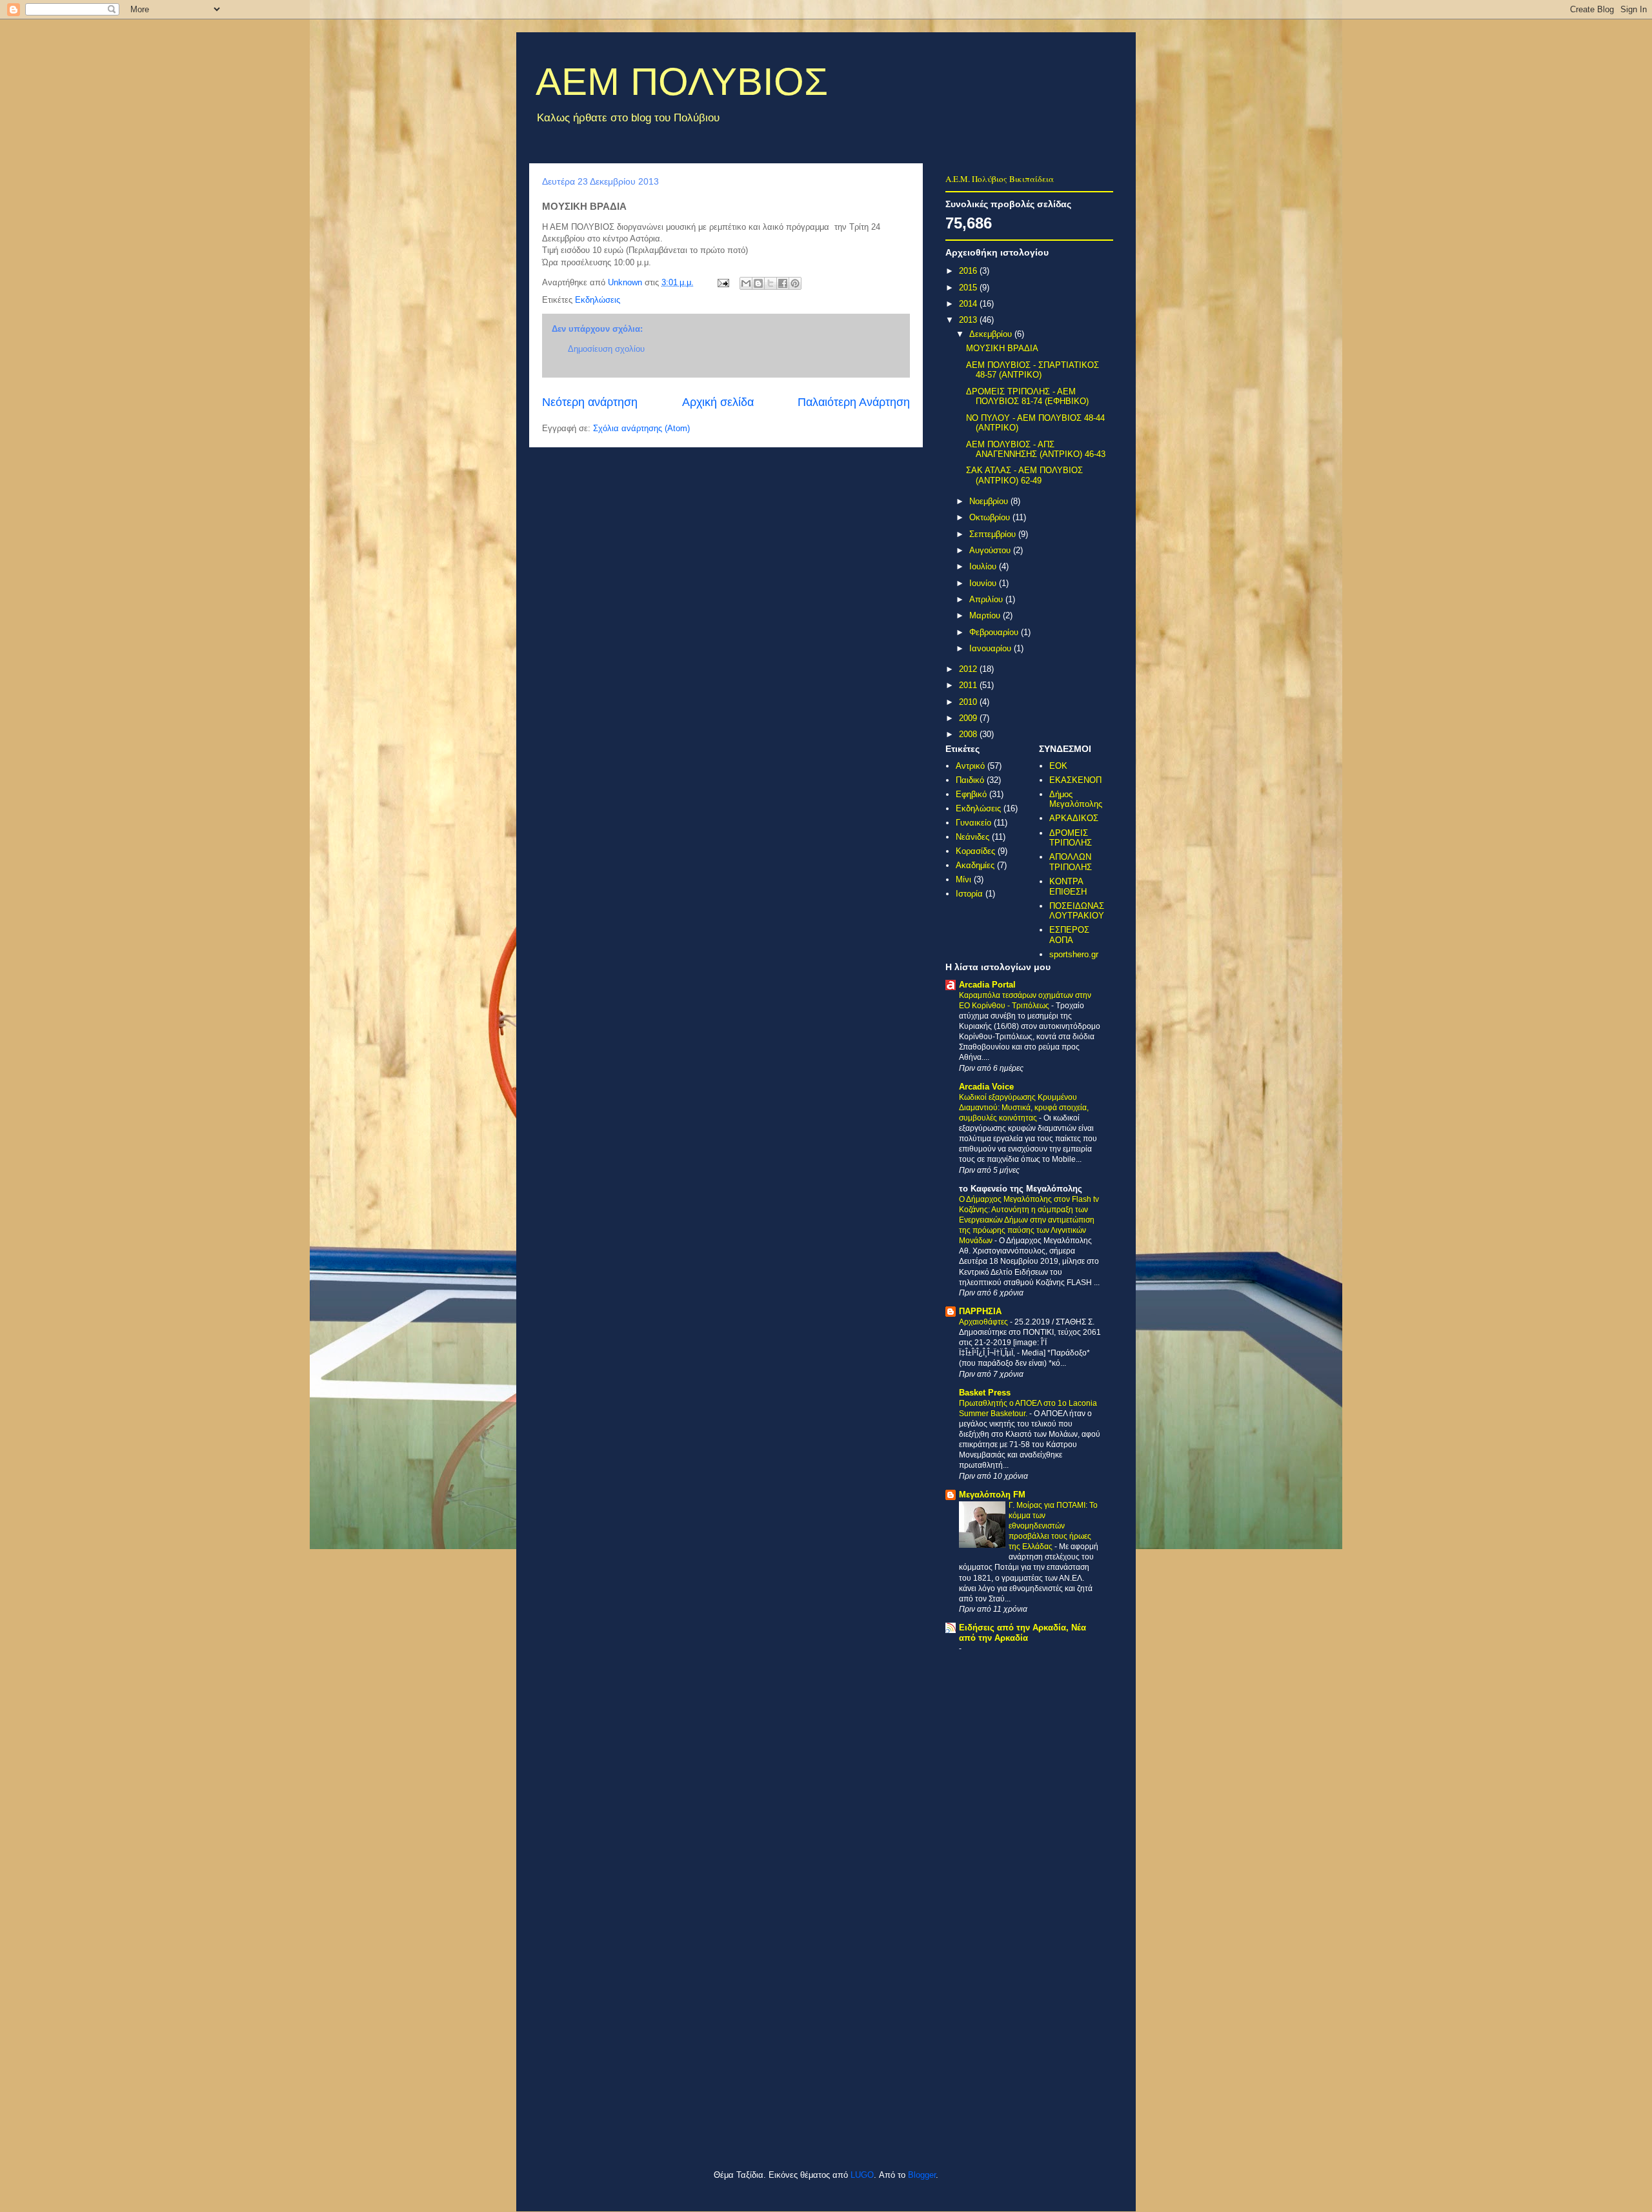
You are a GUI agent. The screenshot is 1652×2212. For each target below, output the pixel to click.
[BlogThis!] (758, 283)
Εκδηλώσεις (598, 300)
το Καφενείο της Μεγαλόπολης (1021, 1189)
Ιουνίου (984, 583)
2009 (969, 718)
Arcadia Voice (986, 1087)
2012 (969, 669)
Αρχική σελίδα (718, 402)
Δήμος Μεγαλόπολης (1076, 799)
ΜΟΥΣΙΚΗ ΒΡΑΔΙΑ (1002, 348)
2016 (969, 271)
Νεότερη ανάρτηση (590, 402)
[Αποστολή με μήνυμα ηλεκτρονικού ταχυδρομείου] (746, 283)
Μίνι (963, 879)
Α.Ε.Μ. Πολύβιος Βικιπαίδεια (1000, 179)
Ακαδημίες (975, 865)
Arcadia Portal (987, 985)
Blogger (922, 2175)
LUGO (862, 2175)
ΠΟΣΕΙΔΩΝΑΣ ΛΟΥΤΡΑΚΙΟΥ (1077, 911)
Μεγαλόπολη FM (992, 1495)
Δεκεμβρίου (992, 334)
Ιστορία (969, 894)
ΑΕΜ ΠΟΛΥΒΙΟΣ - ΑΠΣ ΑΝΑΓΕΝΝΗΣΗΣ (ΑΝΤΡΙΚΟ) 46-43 (1036, 450)
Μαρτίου (986, 615)
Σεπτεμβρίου (994, 534)
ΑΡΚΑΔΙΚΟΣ (1074, 818)
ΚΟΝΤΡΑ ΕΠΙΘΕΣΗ (1068, 887)
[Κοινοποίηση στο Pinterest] (795, 283)
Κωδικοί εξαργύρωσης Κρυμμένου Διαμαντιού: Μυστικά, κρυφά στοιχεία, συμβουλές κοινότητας (1024, 1108)
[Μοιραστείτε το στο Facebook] (783, 283)
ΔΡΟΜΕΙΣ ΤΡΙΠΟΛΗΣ (1071, 838)
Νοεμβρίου (990, 501)
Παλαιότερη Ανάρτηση (854, 402)
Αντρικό (970, 766)
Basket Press (985, 1393)
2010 (969, 702)
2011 (969, 685)
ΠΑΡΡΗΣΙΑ (980, 1311)
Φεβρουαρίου (995, 632)
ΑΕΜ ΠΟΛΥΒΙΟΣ (682, 82)
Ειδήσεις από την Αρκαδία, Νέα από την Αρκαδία (1022, 1633)
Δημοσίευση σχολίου (606, 349)
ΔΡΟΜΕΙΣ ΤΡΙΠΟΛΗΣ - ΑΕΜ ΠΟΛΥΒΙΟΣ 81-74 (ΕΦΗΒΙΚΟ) (1027, 397)
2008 (969, 734)
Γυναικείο (973, 823)
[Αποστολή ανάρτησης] (722, 282)
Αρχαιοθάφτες (984, 1322)
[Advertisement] (700, 2129)
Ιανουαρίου (992, 648)
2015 (969, 288)
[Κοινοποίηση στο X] (771, 283)
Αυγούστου (991, 550)
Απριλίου (987, 599)
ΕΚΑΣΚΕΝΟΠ (1075, 780)
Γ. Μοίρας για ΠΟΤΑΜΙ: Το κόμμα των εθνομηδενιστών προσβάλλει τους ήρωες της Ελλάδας (1053, 1526)
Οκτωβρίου (991, 517)
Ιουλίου (984, 566)
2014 (969, 304)
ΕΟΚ (1058, 766)
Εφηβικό (971, 794)
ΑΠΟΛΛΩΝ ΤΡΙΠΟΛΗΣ (1071, 862)
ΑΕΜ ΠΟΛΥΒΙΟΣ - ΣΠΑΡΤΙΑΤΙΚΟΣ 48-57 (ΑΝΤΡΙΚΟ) (1032, 370)
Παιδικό (970, 780)
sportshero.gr (1074, 954)
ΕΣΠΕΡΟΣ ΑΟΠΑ (1069, 935)
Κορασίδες (975, 851)
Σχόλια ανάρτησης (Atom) (641, 428)
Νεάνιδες (972, 837)
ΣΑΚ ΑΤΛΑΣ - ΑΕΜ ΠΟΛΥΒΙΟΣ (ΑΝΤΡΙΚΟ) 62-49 (1024, 475)
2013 (969, 320)
